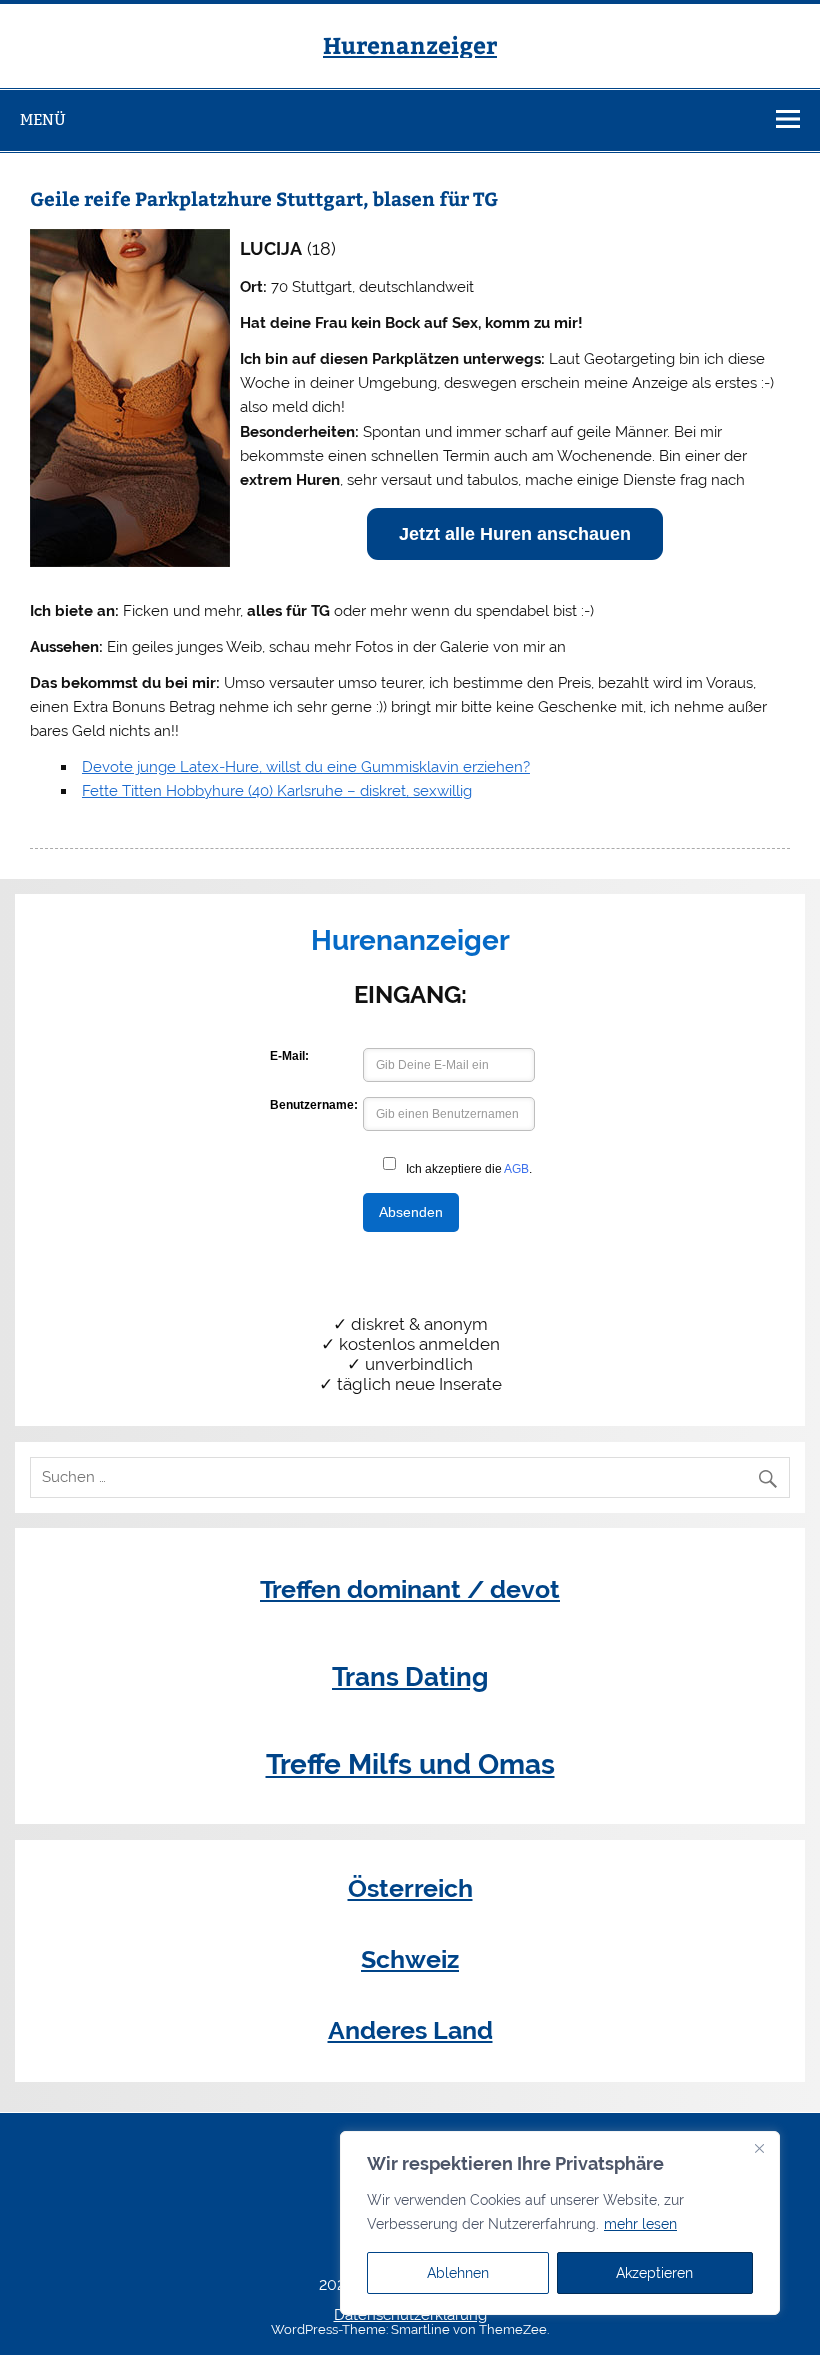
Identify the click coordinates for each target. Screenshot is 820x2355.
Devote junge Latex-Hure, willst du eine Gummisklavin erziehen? (306, 767)
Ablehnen (458, 2273)
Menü (43, 119)
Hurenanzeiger (410, 44)
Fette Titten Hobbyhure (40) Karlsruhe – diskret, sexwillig (277, 791)
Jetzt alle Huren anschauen (515, 534)
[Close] (759, 2148)
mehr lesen (640, 2224)
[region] (560, 2223)
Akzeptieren (654, 2273)
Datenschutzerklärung (410, 2315)
